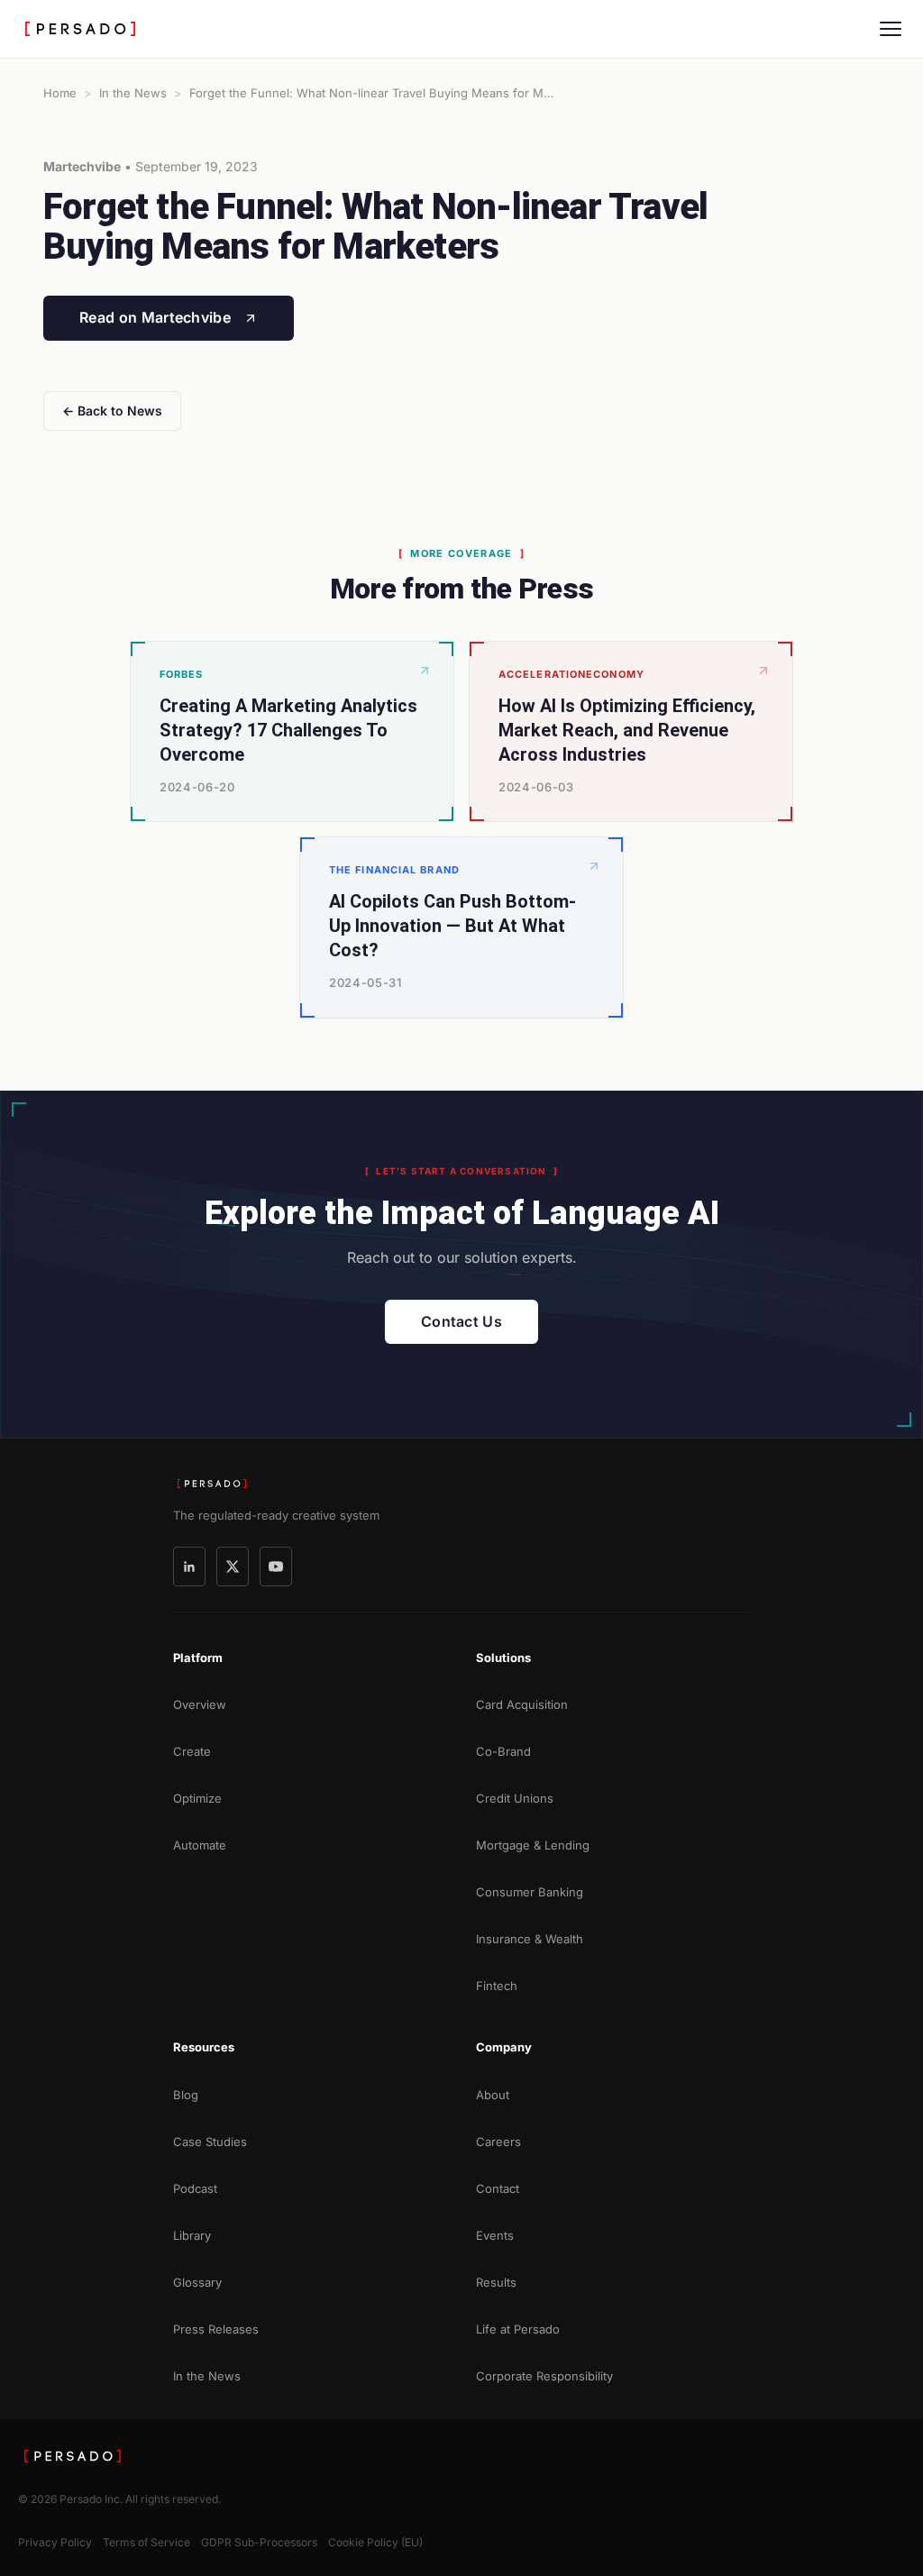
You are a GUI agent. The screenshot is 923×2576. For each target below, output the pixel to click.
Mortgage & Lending (533, 1845)
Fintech (497, 1986)
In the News (133, 93)
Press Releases (216, 2329)
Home (60, 93)
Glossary (197, 2282)
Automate (200, 1845)
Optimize (197, 1798)
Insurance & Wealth (530, 1939)
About (493, 2095)
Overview (200, 1704)
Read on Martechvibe (155, 317)
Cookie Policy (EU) (375, 2542)
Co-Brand (503, 1751)
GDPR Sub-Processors (259, 2542)
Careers (498, 2142)
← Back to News (112, 411)
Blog (186, 2095)
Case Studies (210, 2142)
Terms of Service (146, 2542)
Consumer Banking (530, 1892)
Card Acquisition (522, 1704)
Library (192, 2235)
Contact (498, 2188)
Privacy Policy (55, 2542)
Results (496, 2282)
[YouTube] (276, 1567)
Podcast (195, 2188)
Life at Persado (518, 2329)
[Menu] (891, 29)
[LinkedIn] (189, 1567)
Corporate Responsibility (544, 2376)
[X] (233, 1567)
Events (495, 2235)
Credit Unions (515, 1798)
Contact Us (461, 1321)
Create (192, 1751)
